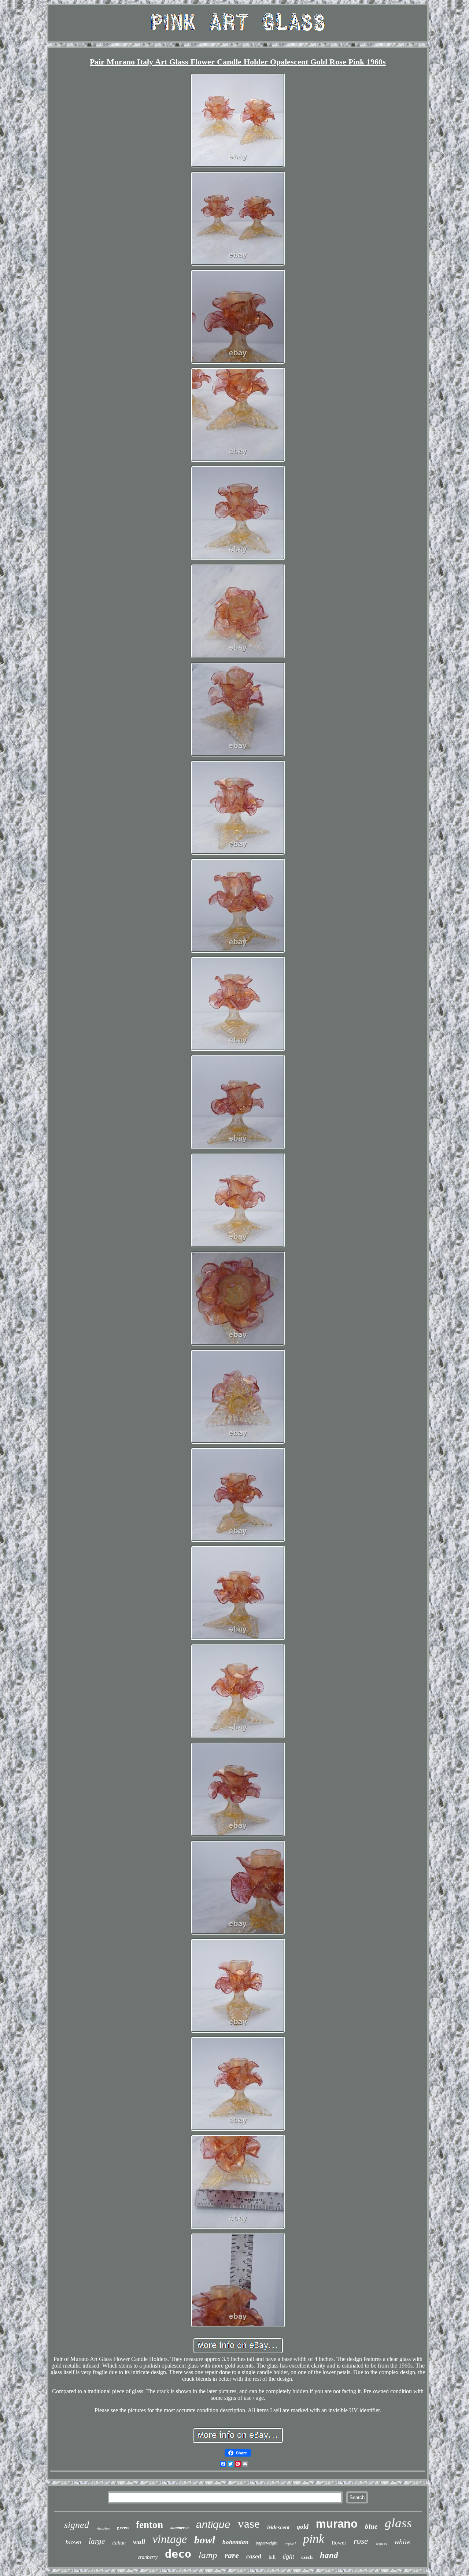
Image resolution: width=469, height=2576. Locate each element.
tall (272, 2557)
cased (254, 2556)
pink (314, 2539)
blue (371, 2526)
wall (139, 2542)
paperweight (267, 2543)
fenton (149, 2525)
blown (73, 2542)
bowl (205, 2540)
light (288, 2557)
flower (339, 2543)
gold (303, 2527)
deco (178, 2554)
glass (398, 2523)
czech (307, 2557)
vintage (170, 2539)
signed (77, 2525)
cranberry (148, 2557)
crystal (290, 2544)
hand (329, 2555)
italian (119, 2543)
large (97, 2541)
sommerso (180, 2528)
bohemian (235, 2542)
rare (232, 2555)
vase (249, 2524)
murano (337, 2524)
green (123, 2527)
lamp (208, 2555)
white (402, 2542)
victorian (103, 2529)
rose (361, 2541)
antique (213, 2525)
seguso (381, 2544)
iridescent (278, 2527)
